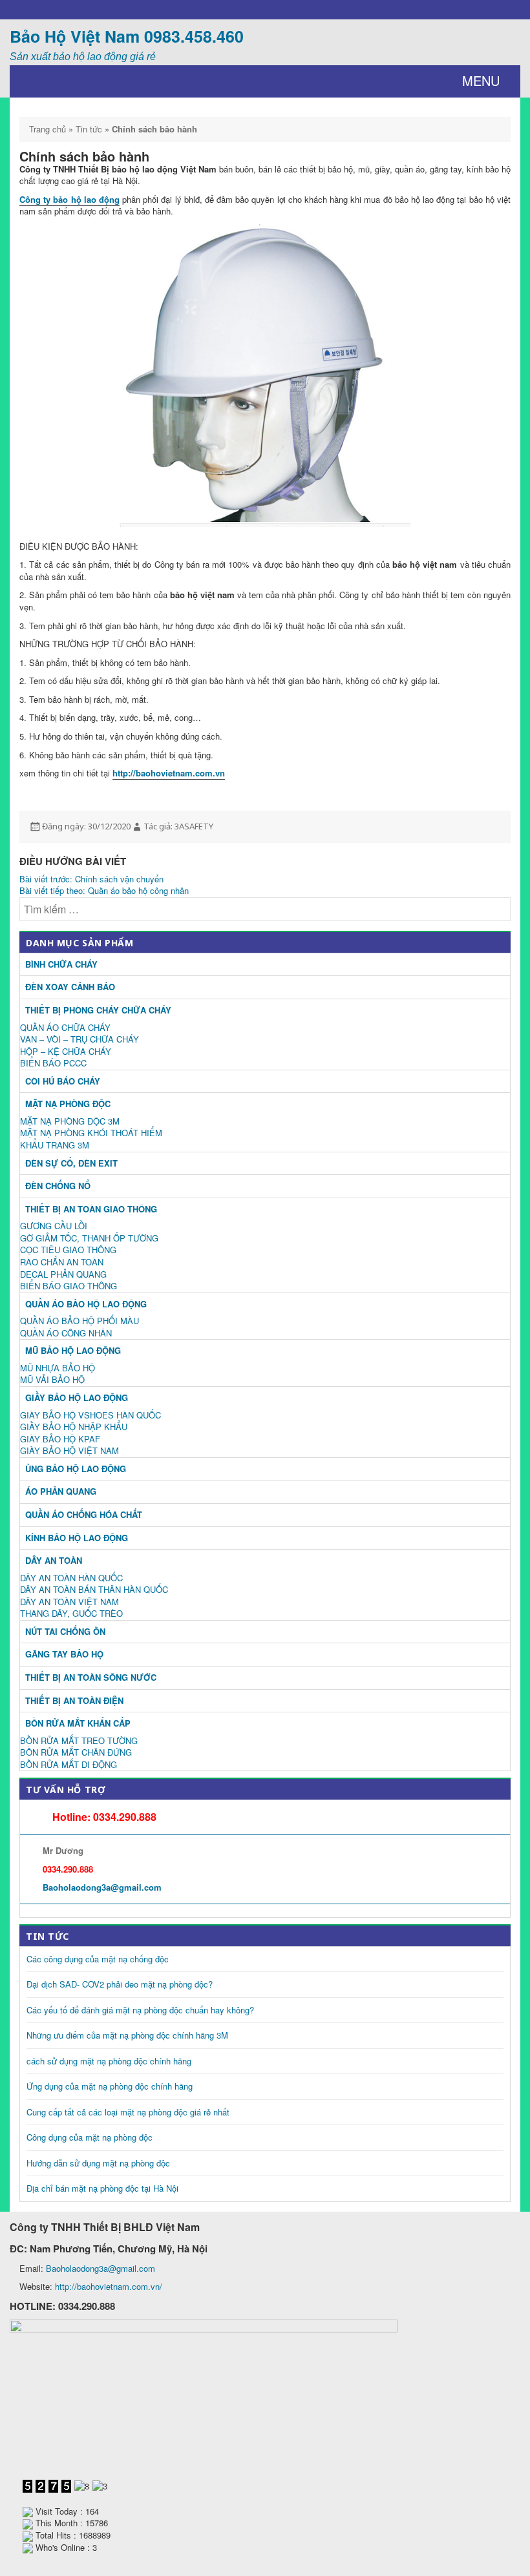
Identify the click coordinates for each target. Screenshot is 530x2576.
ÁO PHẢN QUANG (61, 1491)
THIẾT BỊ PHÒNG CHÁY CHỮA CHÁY (98, 1010)
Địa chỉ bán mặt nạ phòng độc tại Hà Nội (102, 2188)
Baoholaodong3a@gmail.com (102, 1887)
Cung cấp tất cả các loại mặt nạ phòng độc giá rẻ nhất (128, 2112)
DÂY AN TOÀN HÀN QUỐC (71, 1578)
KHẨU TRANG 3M (55, 1145)
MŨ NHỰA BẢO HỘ (58, 1368)
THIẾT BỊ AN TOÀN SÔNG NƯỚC (91, 1677)
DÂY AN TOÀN (54, 1560)
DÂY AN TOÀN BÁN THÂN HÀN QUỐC (94, 1589)
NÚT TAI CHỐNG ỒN (65, 1631)
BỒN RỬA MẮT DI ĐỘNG (69, 1764)
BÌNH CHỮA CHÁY (61, 964)
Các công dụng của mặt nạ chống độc (98, 1959)
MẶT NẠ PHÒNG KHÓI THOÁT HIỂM (91, 1133)
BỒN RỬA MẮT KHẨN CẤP (78, 1723)
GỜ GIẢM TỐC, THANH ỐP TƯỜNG (89, 1238)
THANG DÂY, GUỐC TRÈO (71, 1613)
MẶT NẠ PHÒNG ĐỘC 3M (70, 1121)
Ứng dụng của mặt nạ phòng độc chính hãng (110, 2086)
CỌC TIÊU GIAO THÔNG (68, 1250)
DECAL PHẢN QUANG (63, 1274)
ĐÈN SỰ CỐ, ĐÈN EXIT (71, 1163)
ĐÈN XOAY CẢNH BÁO (70, 987)
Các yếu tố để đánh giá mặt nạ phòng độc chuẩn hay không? (140, 2010)
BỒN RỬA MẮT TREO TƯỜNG (79, 1740)
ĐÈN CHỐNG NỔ (58, 1186)
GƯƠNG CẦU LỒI (54, 1226)
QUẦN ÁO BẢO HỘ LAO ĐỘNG (86, 1304)
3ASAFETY (194, 826)
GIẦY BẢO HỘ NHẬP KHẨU (74, 1427)
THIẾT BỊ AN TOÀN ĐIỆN (74, 1700)
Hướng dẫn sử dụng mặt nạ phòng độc (98, 2163)
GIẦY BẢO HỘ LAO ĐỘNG (77, 1397)
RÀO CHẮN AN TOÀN (62, 1262)
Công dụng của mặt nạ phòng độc (90, 2137)
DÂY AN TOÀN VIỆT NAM (69, 1602)
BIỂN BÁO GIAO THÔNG (69, 1286)
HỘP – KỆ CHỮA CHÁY (66, 1051)
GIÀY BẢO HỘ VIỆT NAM (69, 1450)
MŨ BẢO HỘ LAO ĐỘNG (73, 1350)
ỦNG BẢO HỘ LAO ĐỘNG (76, 1469)
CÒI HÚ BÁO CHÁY (63, 1081)
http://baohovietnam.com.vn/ (109, 2286)
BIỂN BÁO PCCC (53, 1063)
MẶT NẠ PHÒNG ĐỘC (68, 1104)
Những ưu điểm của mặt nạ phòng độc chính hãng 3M (127, 2035)
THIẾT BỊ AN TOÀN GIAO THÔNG (91, 1209)
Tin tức (89, 129)
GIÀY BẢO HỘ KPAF (60, 1439)
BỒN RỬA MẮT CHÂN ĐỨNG (76, 1752)
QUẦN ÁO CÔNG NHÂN (66, 1333)
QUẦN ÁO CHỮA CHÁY (65, 1027)
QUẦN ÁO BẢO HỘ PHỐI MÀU (79, 1321)
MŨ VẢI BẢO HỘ (52, 1379)
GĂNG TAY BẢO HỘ (64, 1654)
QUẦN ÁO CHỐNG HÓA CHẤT (84, 1514)
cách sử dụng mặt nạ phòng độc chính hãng (109, 2061)
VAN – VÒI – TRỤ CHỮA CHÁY (79, 1039)
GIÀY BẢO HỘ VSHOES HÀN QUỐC (90, 1415)
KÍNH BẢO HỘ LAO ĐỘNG (77, 1538)
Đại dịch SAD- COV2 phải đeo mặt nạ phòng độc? (120, 1984)
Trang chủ (48, 129)
